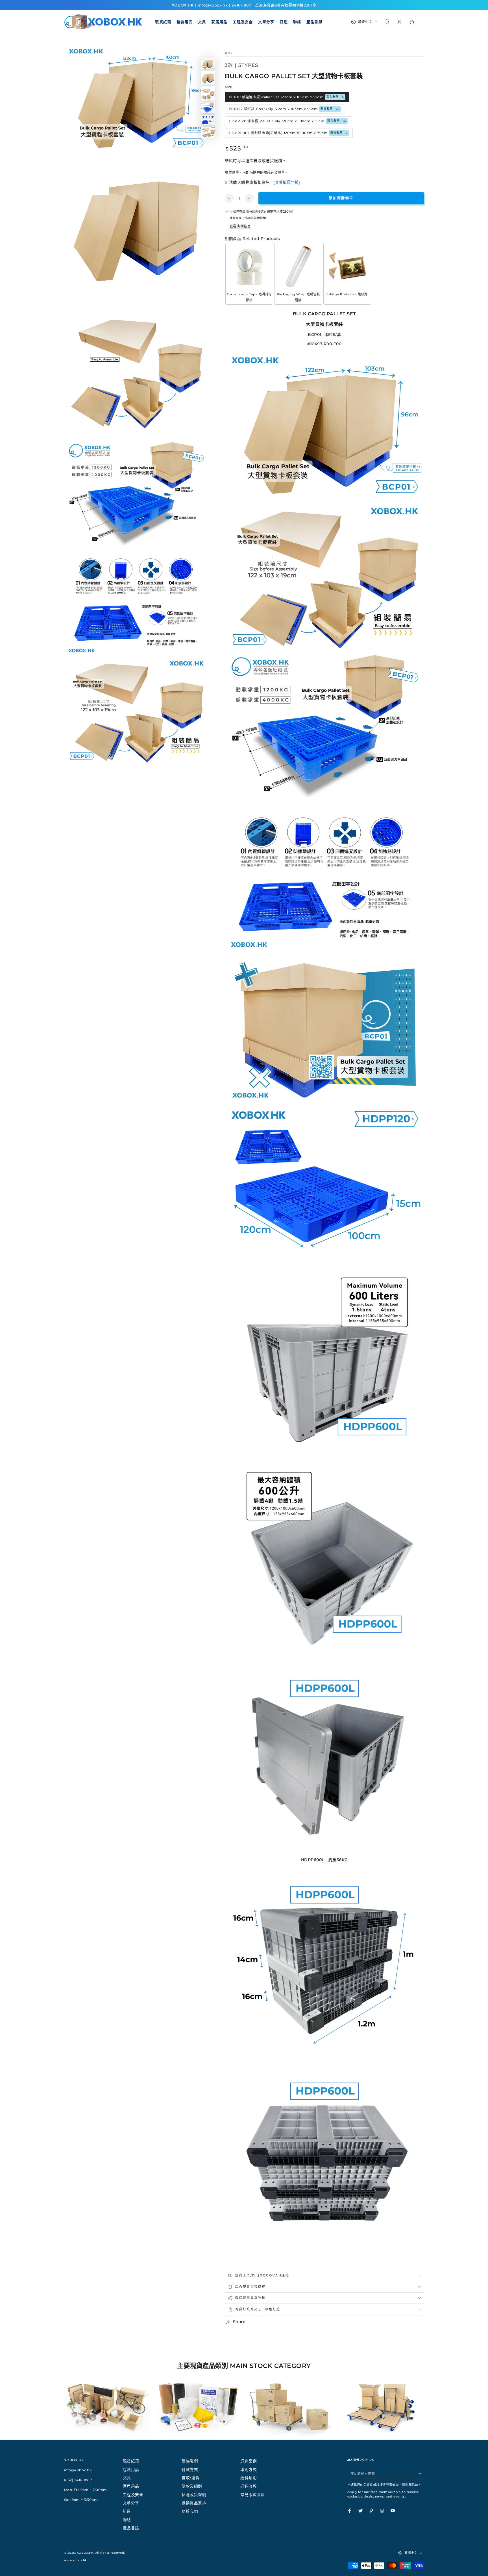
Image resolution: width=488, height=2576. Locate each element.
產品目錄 (131, 2528)
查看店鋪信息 (240, 226)
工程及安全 (133, 2495)
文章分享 (131, 2503)
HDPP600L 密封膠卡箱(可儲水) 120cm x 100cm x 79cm (288, 133)
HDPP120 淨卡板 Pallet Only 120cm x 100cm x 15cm (287, 121)
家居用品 (131, 2486)
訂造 (127, 2511)
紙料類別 (249, 2478)
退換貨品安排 (194, 2503)
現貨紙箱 (131, 2461)
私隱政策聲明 (194, 2495)
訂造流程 (249, 2486)
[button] (387, 22)
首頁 (228, 53)
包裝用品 (131, 2470)
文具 (127, 2478)
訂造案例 (249, 2461)
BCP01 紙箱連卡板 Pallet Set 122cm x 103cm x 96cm (286, 97)
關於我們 (190, 2511)
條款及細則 (192, 2486)
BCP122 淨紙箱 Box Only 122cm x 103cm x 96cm (284, 109)
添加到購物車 (341, 198)
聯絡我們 (190, 2461)
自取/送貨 (191, 2478)
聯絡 (127, 2520)
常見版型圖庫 (253, 2495)
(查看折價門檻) (287, 182)
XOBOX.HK (85, 2553)
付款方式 (190, 2470)
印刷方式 (249, 2470)
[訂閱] (421, 2473)
